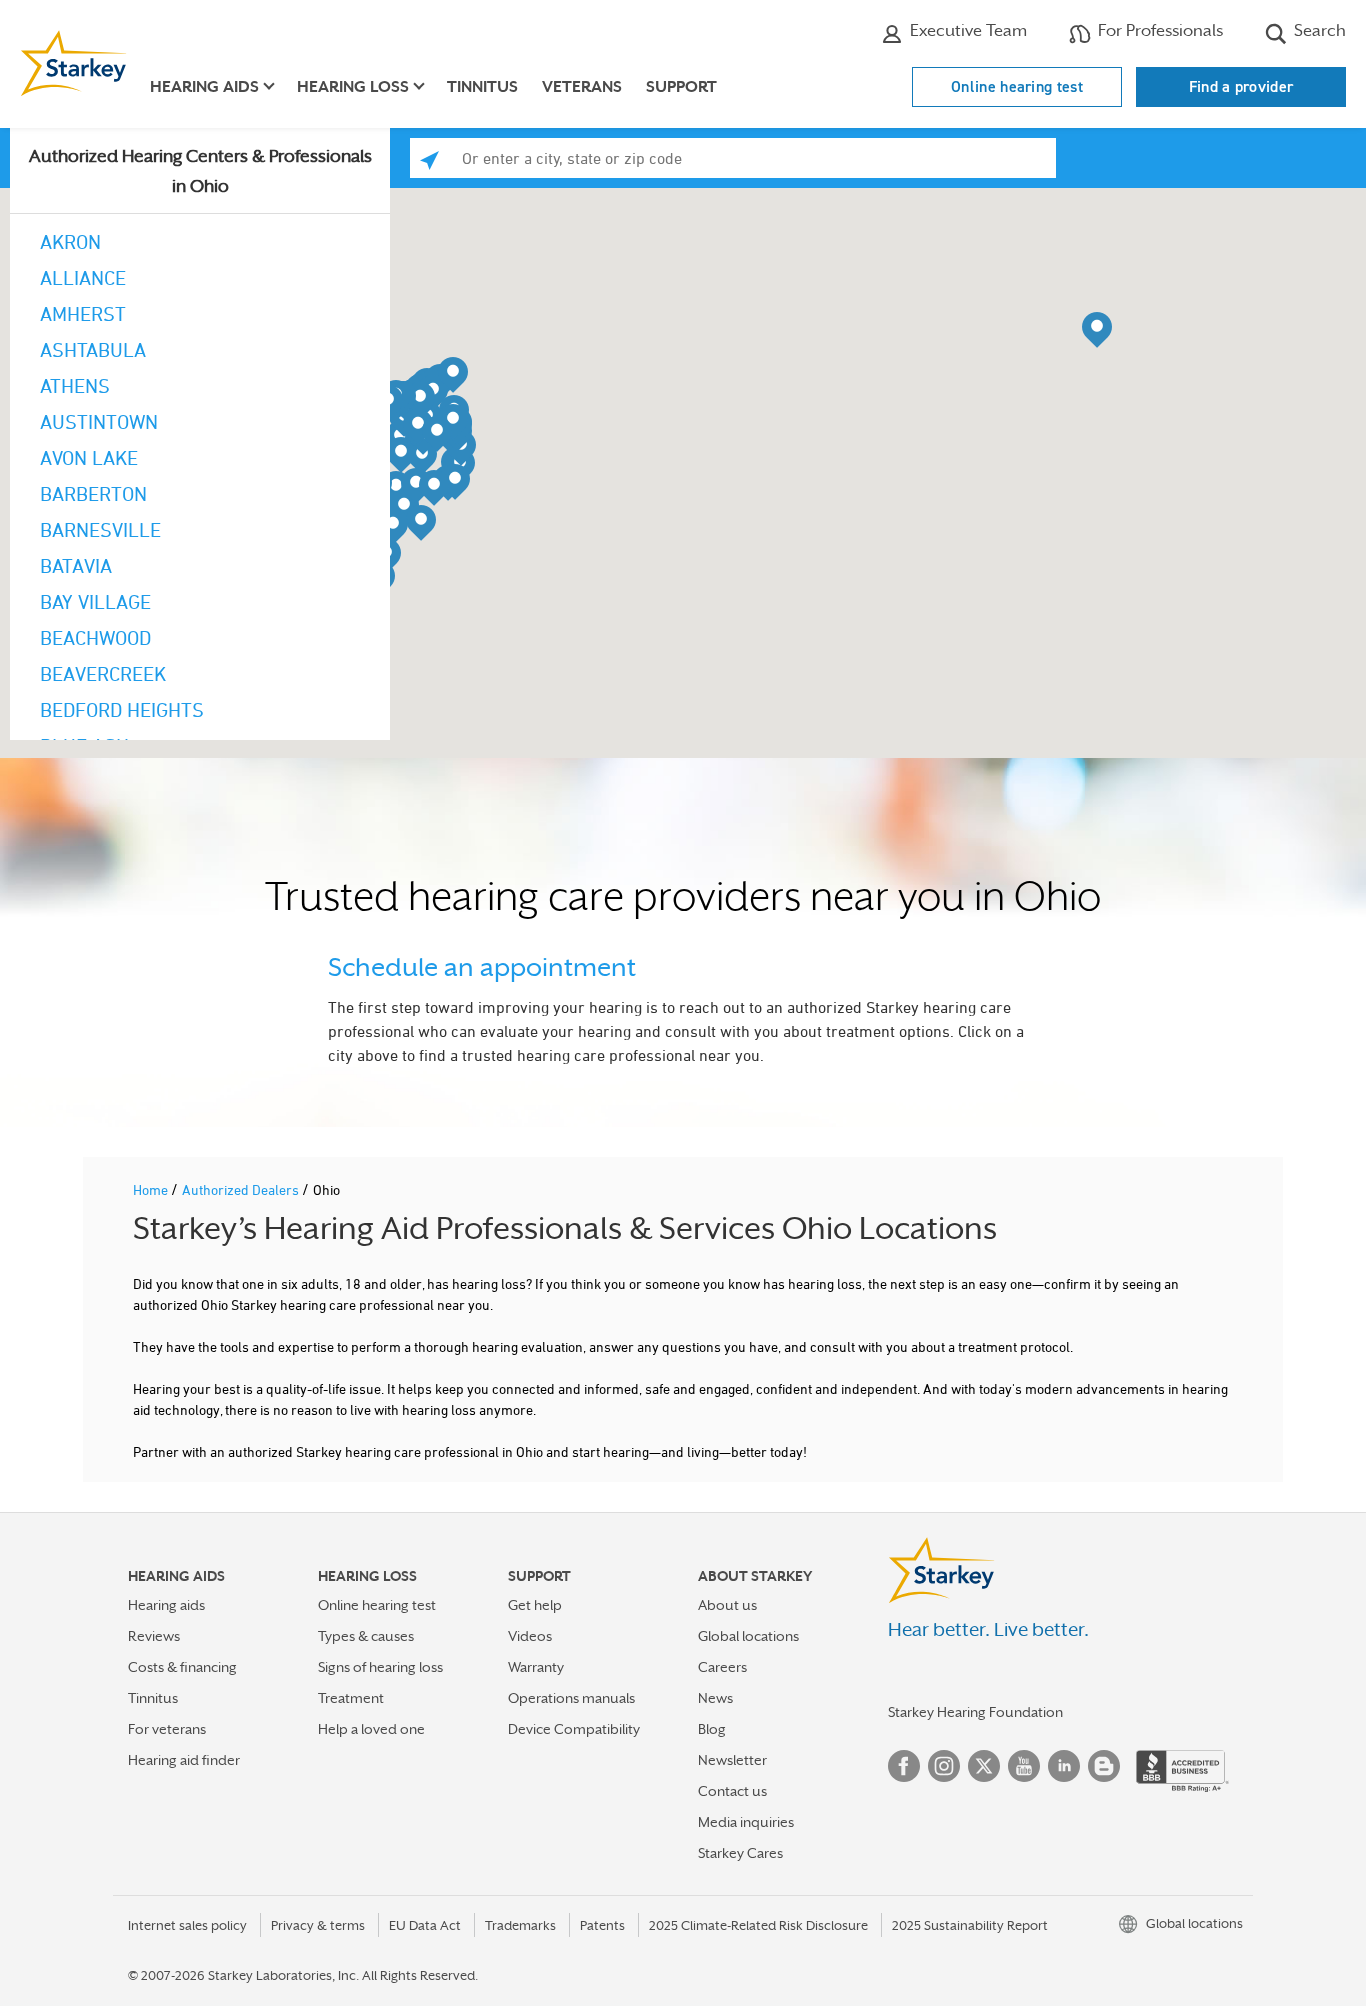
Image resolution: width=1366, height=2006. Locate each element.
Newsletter (732, 1760)
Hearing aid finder (184, 1760)
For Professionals (1158, 30)
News (715, 1698)
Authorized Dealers (242, 1189)
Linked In (1064, 1766)
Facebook (904, 1766)
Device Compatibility (574, 1729)
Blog (712, 1729)
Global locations (748, 1636)
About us (727, 1605)
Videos (530, 1636)
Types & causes (366, 1636)
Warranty (536, 1667)
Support (681, 87)
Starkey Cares (740, 1853)
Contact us (732, 1791)
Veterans (582, 87)
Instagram (944, 1766)
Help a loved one (371, 1729)
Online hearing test (1017, 86)
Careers (722, 1667)
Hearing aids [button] (204, 87)
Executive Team (966, 30)
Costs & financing (182, 1667)
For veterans (167, 1729)
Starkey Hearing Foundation (975, 1712)
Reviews (154, 1636)
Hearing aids (166, 1605)
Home (152, 1189)
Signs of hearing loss (380, 1667)
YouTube (1024, 1766)
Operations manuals (571, 1698)
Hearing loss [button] (353, 87)
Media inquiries (746, 1822)
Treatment (351, 1698)
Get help (535, 1605)
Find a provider (1241, 86)
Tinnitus (482, 87)
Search (1318, 30)
